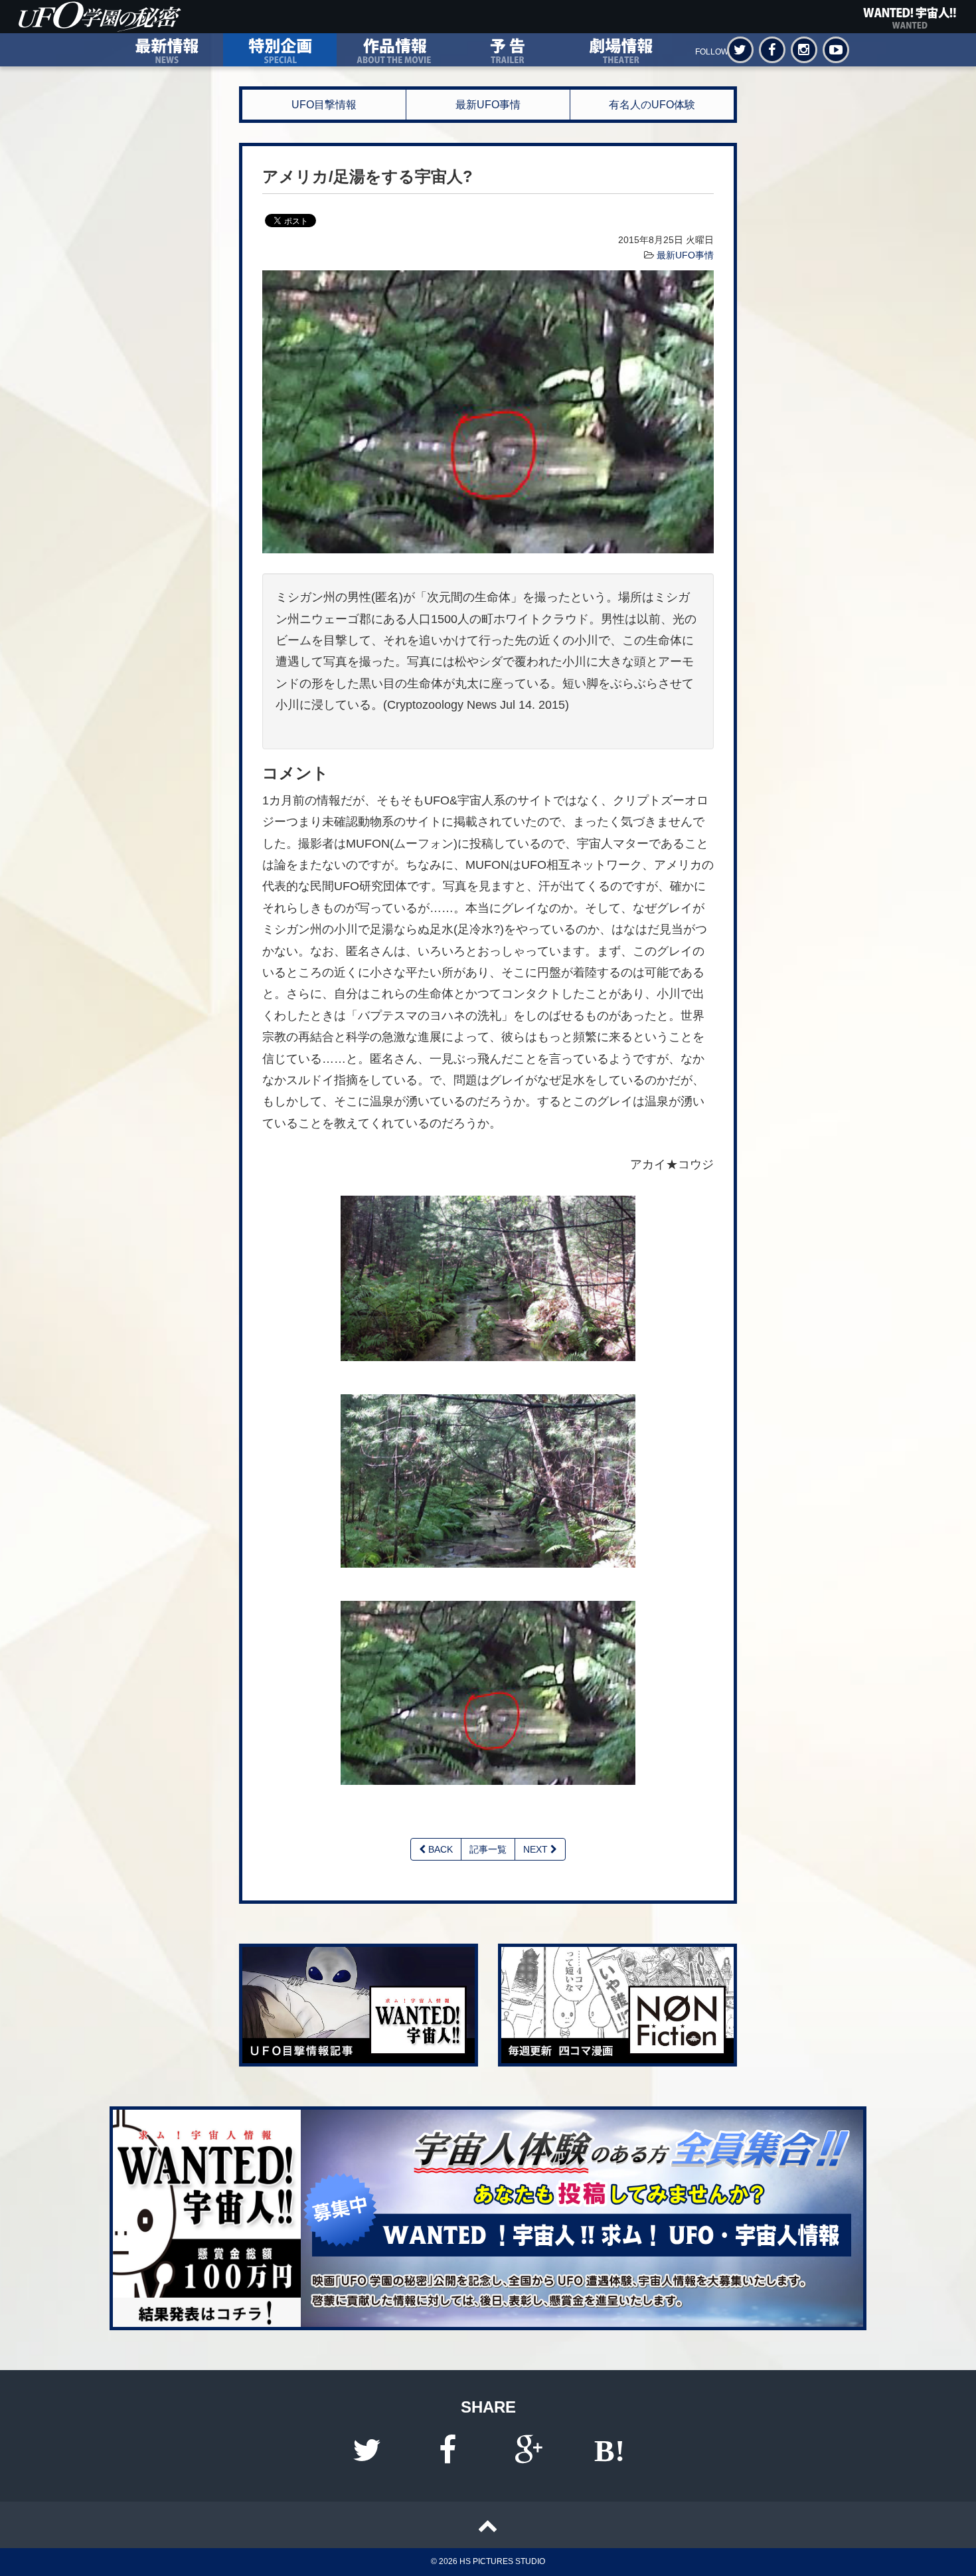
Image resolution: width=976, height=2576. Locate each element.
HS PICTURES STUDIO (502, 2561)
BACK (439, 1849)
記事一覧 (488, 1849)
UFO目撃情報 (324, 105)
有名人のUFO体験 (652, 105)
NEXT (537, 1849)
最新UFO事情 (488, 105)
